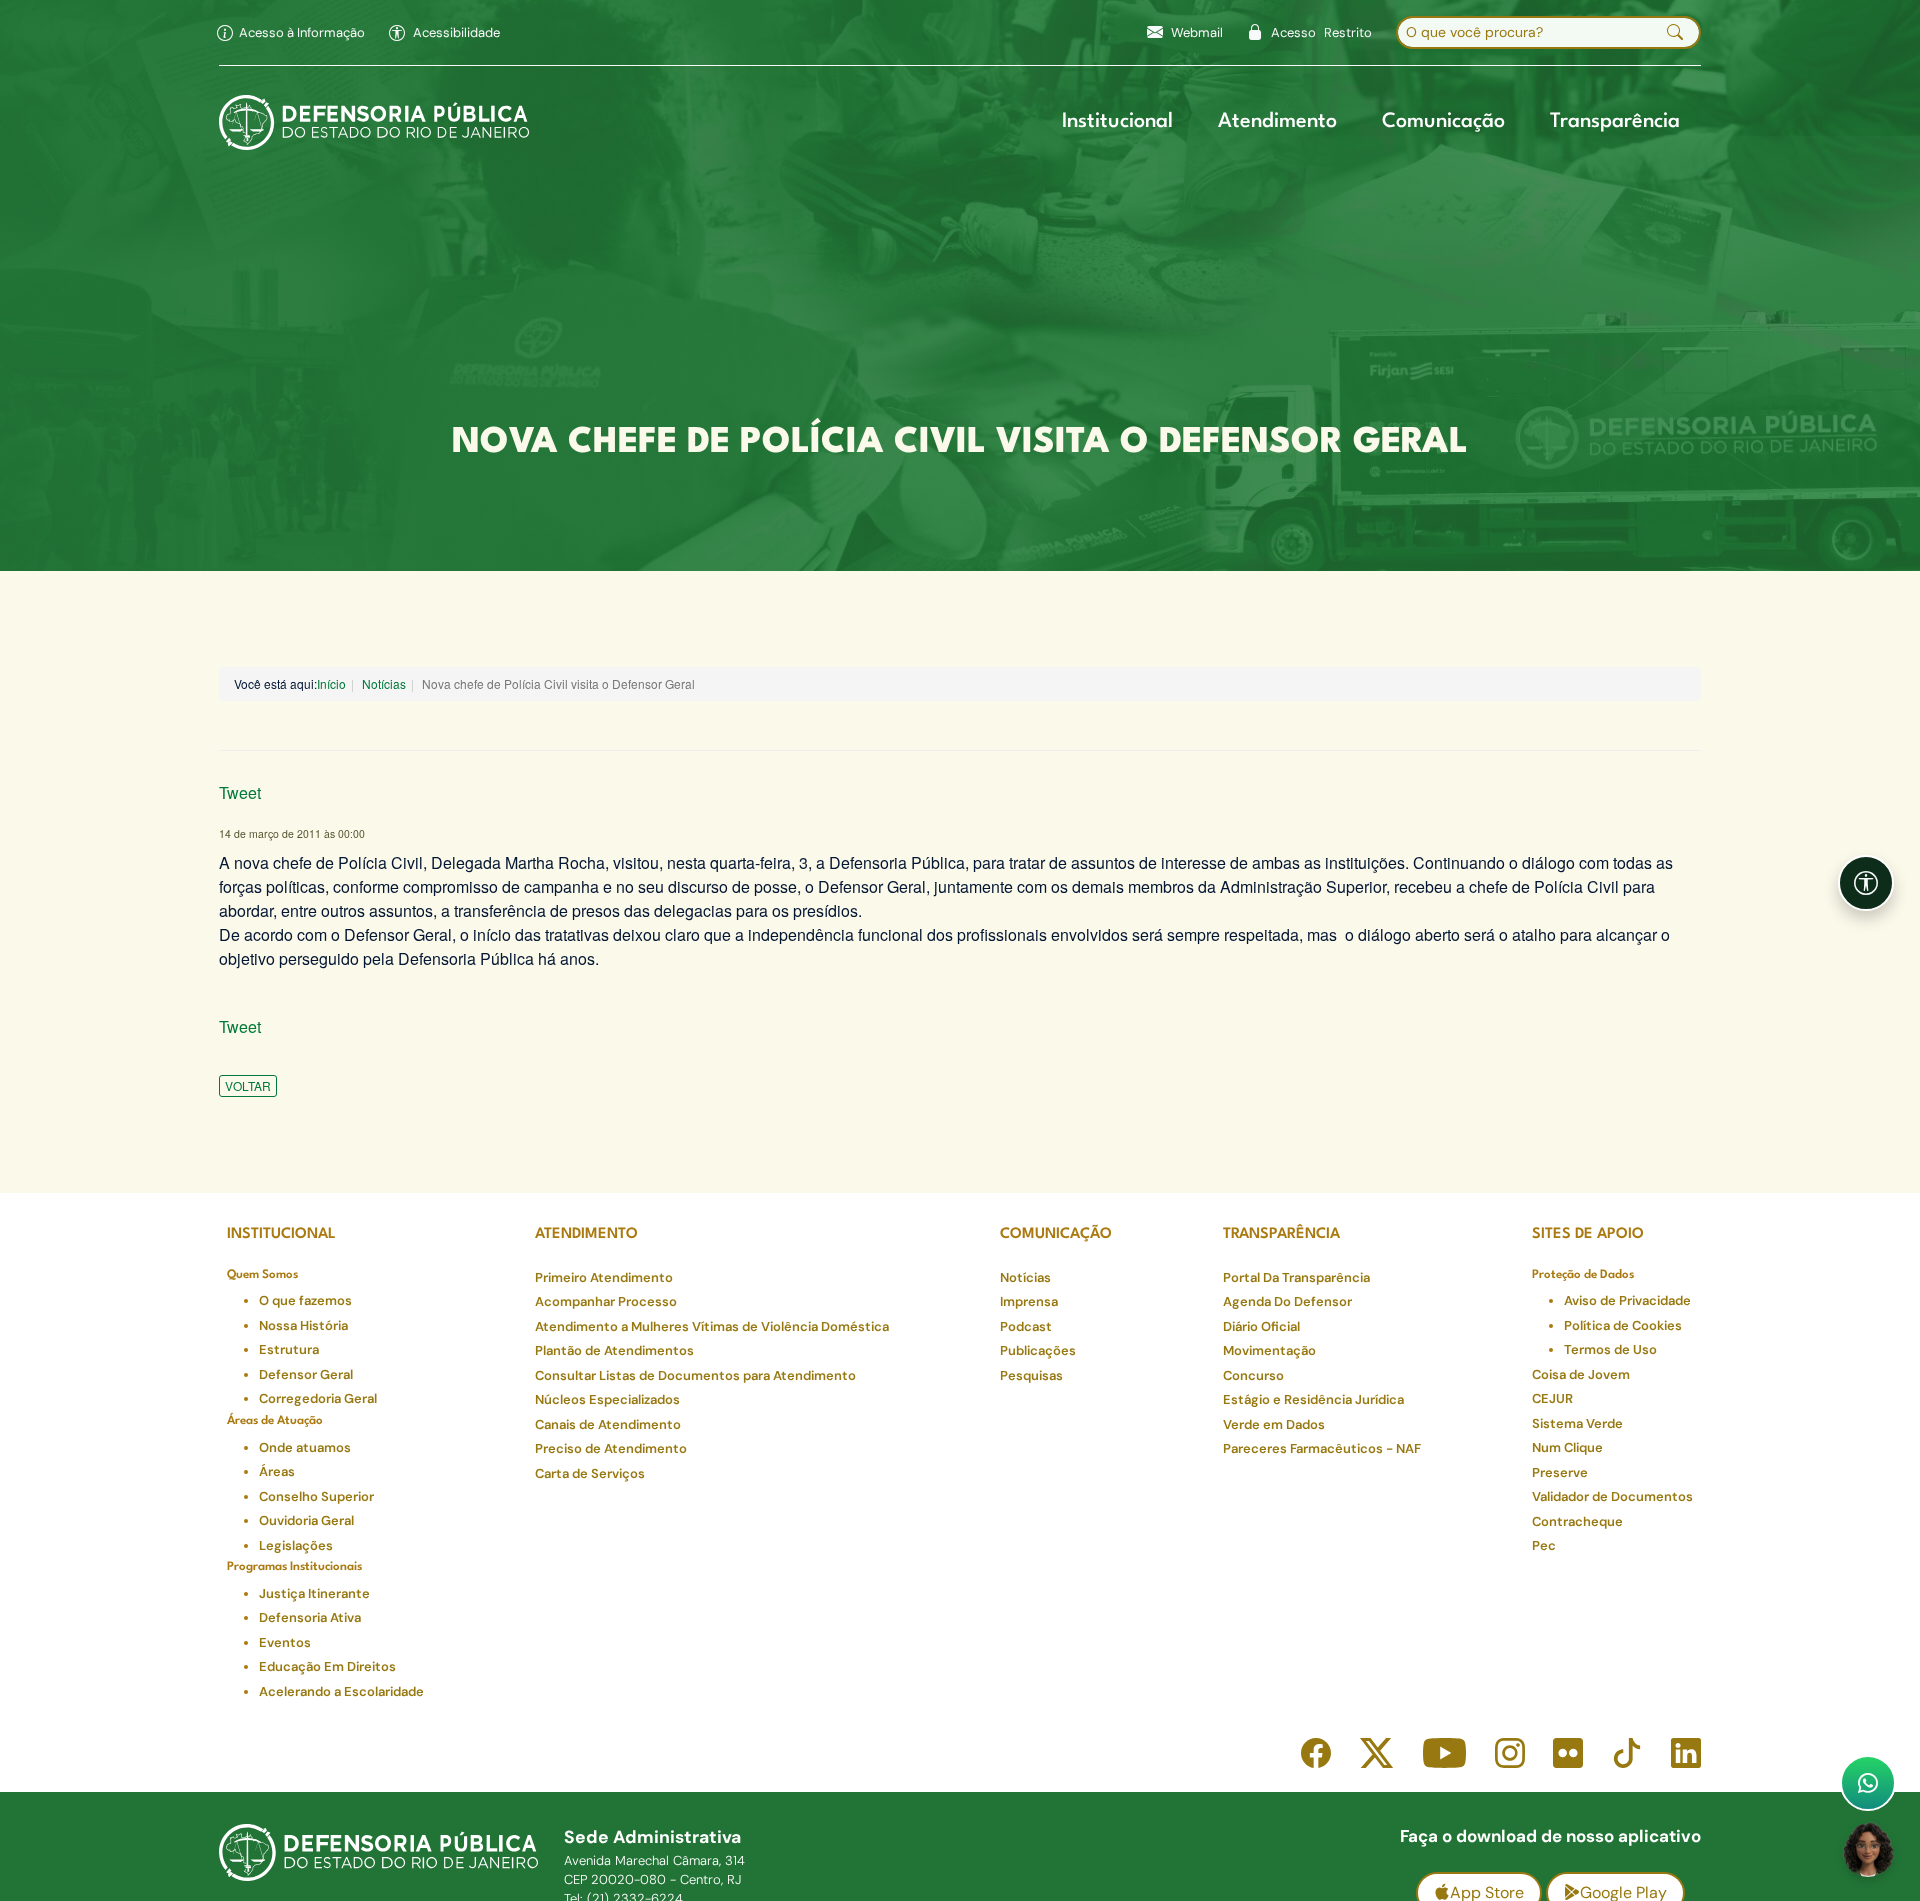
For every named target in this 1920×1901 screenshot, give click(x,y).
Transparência (1615, 122)
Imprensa (1029, 1301)
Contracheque (1577, 1521)
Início (331, 683)
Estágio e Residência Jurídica (1313, 1399)
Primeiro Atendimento (604, 1277)
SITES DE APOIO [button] (1588, 1234)
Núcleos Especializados (607, 1399)
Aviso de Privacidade (1627, 1300)
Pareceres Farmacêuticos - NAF (1322, 1448)
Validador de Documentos (1612, 1496)
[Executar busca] (1675, 33)
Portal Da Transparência (1296, 1277)
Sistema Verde (1577, 1423)
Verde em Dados (1274, 1424)
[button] (444, 33)
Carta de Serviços (590, 1473)
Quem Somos (262, 1275)
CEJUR (1552, 1398)
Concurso (1253, 1375)
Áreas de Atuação (275, 1421)
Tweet (240, 792)
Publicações (1038, 1350)
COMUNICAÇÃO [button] (1056, 1234)
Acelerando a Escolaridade (341, 1691)
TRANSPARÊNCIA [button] (1281, 1234)
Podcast (1026, 1326)
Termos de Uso (1610, 1349)
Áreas (277, 1471)
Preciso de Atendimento (611, 1448)
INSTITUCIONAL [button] (281, 1234)
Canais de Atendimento (608, 1424)
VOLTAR (248, 1085)
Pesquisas (1031, 1375)
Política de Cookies (1623, 1325)
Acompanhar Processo (606, 1301)
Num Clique (1567, 1447)
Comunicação (1443, 122)
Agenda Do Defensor (1287, 1301)
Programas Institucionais (294, 1567)
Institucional (1117, 122)
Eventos (285, 1642)
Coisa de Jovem (1581, 1374)
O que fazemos (305, 1300)
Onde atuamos (305, 1447)
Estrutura (289, 1349)
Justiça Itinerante (314, 1593)
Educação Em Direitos (327, 1666)
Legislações (296, 1545)
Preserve (1560, 1472)
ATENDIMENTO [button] (586, 1234)
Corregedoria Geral (318, 1398)
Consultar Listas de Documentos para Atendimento (695, 1375)
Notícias (384, 683)
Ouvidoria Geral (306, 1520)
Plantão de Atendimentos (614, 1350)
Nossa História (303, 1325)
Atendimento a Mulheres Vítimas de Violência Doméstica (712, 1326)
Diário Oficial (1261, 1326)
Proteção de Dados (1583, 1275)
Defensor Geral (306, 1374)
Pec (1544, 1545)
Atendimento (1277, 122)
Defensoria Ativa (310, 1617)
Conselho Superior (316, 1496)
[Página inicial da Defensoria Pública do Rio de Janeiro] (374, 123)
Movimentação (1269, 1350)
